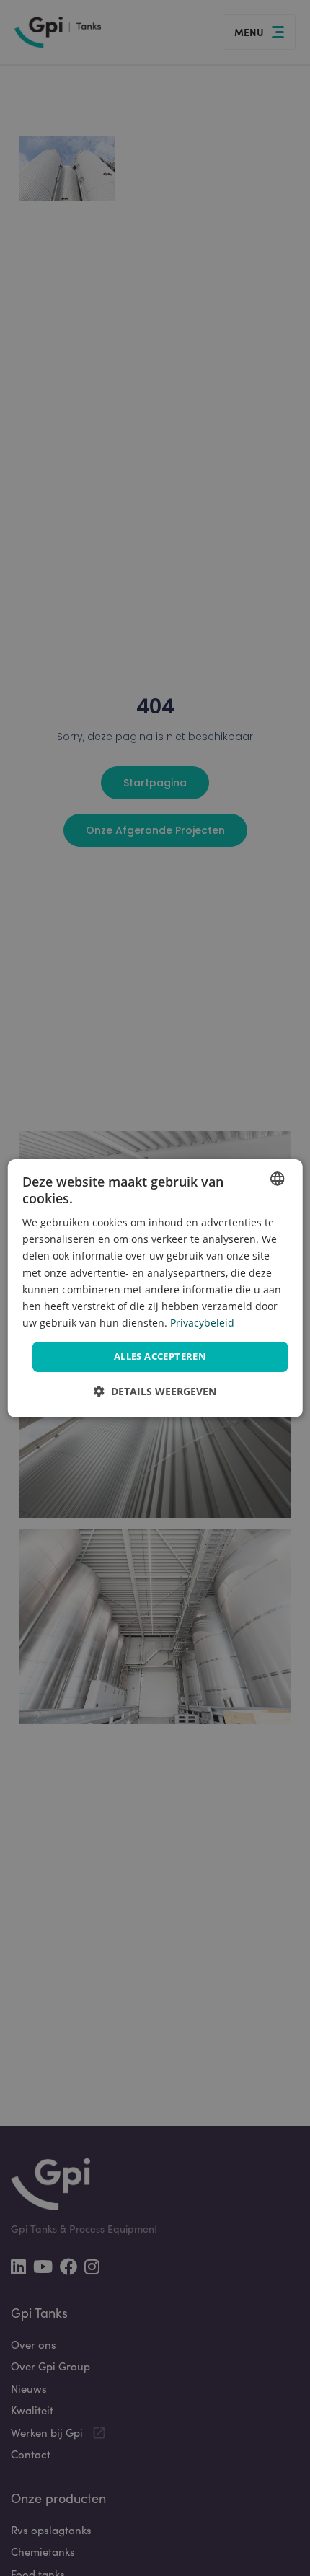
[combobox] (277, 1178)
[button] (155, 1391)
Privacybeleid (202, 1323)
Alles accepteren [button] (160, 1356)
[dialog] (155, 1288)
